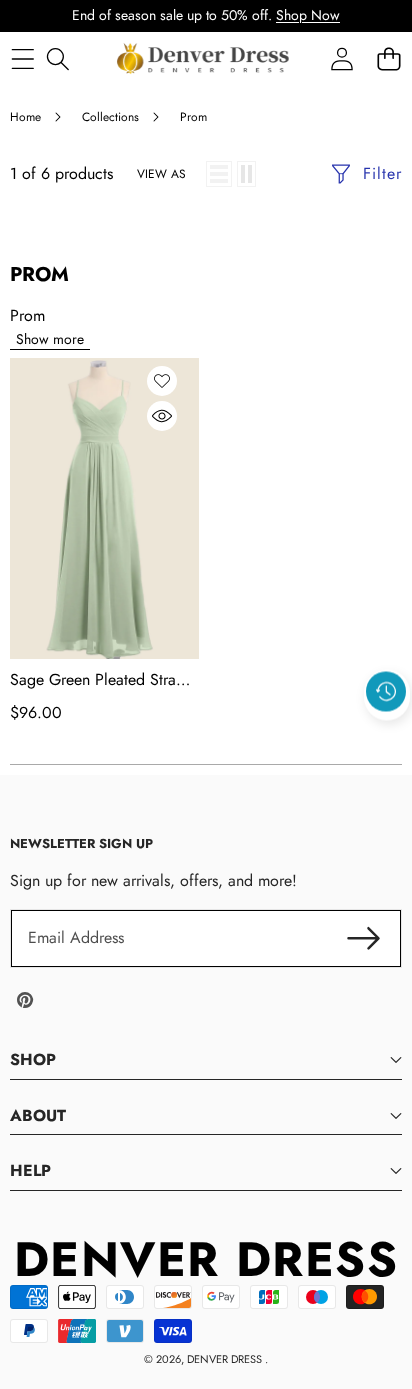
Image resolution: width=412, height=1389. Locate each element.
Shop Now (308, 15)
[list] (219, 174)
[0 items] (388, 58)
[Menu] (22, 58)
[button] (387, 737)
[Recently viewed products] (386, 691)
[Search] (57, 58)
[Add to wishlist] (162, 381)
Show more (50, 339)
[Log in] (341, 58)
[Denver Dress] (205, 59)
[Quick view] (162, 416)
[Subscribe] (364, 938)
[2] (246, 174)
